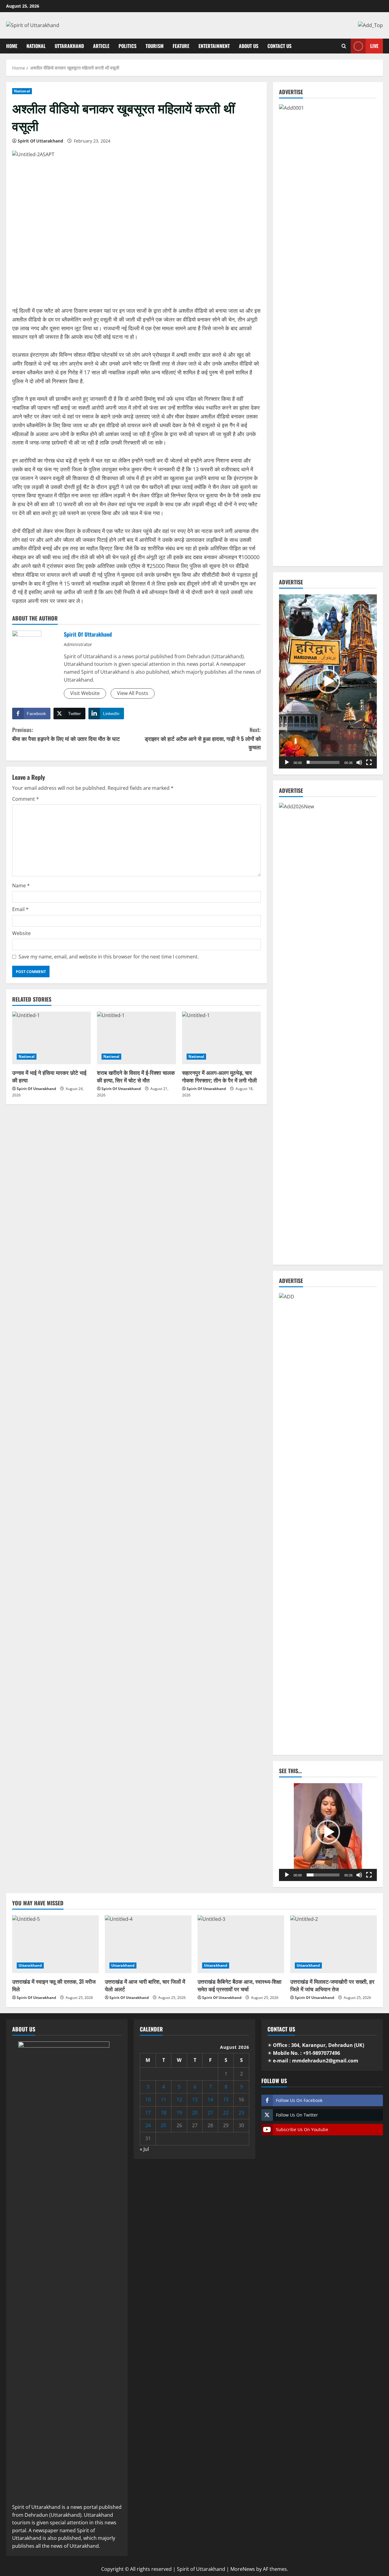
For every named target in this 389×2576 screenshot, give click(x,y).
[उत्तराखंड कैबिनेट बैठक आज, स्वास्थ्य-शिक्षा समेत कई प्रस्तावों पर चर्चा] (241, 1944)
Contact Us (279, 46)
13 (195, 2100)
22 (226, 2113)
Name (21, 886)
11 (164, 2100)
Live (374, 46)
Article (101, 46)
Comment (26, 799)
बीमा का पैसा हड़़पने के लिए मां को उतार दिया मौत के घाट (66, 734)
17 (148, 2113)
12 (179, 2100)
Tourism (155, 46)
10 (148, 2100)
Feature (181, 46)
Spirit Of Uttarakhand (40, 141)
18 (164, 2113)
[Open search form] (344, 46)
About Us (249, 46)
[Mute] (359, 762)
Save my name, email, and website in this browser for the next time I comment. (109, 957)
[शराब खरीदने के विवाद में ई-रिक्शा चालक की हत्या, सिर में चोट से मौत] (136, 1038)
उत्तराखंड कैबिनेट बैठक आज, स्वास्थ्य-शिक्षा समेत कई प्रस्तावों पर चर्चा (239, 1985)
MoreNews (243, 2569)
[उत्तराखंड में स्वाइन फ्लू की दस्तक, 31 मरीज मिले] (55, 1944)
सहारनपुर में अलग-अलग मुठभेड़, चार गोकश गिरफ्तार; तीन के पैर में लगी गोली (219, 1076)
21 (210, 2113)
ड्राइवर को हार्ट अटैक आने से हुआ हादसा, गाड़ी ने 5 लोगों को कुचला (203, 738)
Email (20, 909)
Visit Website (85, 693)
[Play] (287, 762)
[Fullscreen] (369, 762)
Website (21, 933)
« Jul (144, 2149)
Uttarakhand (69, 46)
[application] (328, 681)
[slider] (323, 762)
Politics (127, 46)
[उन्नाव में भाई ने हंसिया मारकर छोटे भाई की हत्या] (52, 1038)
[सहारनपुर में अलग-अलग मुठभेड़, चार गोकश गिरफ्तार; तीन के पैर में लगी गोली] (221, 1038)
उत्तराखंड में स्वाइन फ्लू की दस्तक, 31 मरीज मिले (54, 1985)
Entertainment (214, 46)
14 (210, 2100)
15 (226, 2100)
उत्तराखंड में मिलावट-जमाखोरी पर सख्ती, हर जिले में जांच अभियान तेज (332, 1985)
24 (148, 2125)
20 (195, 2113)
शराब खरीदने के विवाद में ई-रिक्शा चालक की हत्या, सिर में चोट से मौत (136, 1076)
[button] (328, 681)
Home (12, 46)
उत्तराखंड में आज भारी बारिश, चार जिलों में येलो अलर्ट (145, 1985)
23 (241, 2113)
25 (164, 2125)
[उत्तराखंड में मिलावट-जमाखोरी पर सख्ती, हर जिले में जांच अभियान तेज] (334, 1944)
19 (179, 2113)
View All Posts (133, 693)
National (36, 46)
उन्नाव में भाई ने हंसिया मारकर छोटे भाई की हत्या (49, 1076)
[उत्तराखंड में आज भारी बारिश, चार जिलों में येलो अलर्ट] (148, 1944)
